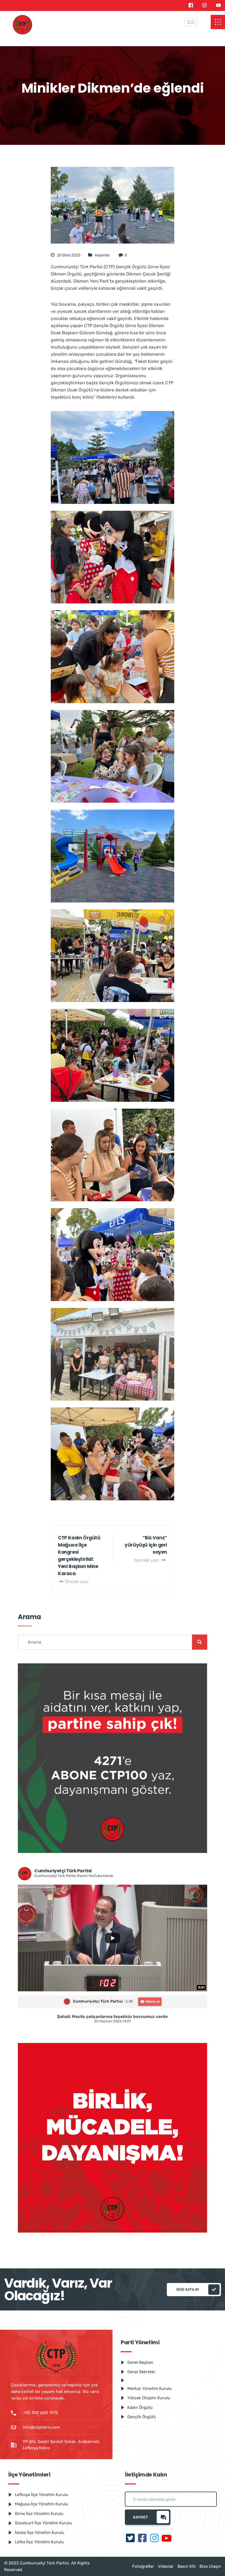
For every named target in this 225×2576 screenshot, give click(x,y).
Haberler (102, 255)
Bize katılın (188, 2289)
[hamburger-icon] (191, 22)
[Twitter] (177, 5)
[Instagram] (204, 5)
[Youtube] (218, 5)
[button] (218, 22)
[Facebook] (191, 5)
